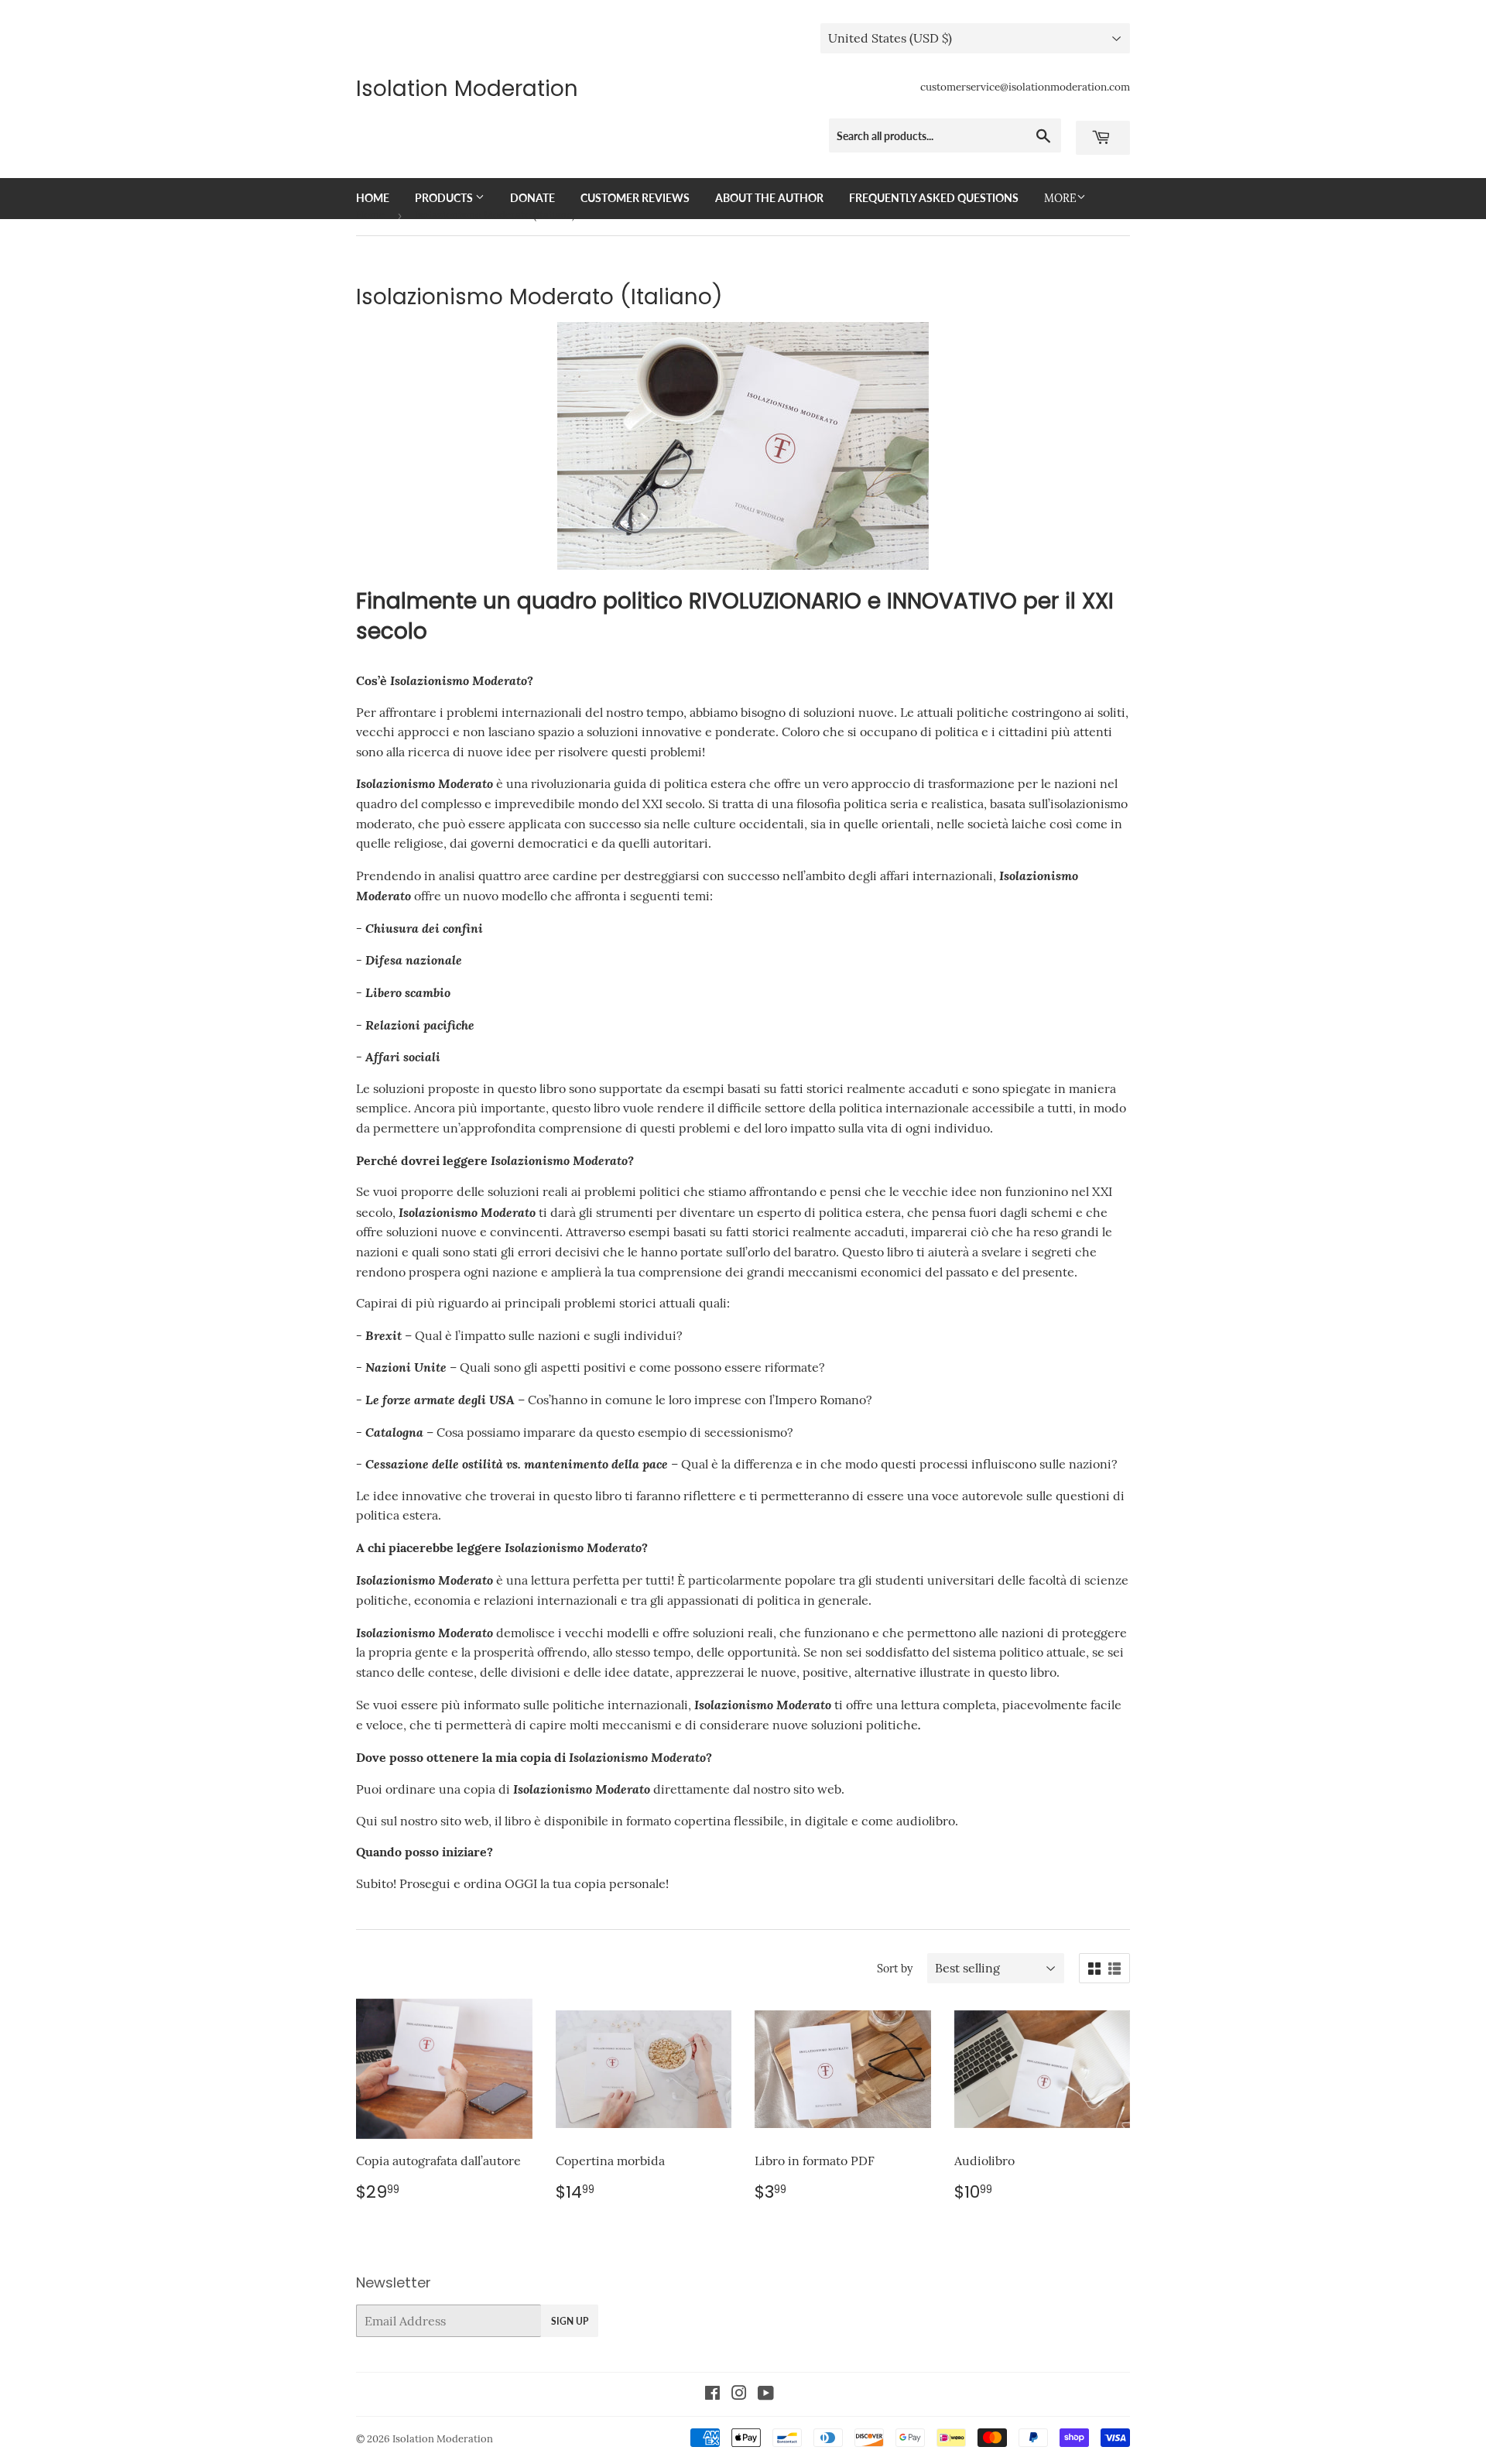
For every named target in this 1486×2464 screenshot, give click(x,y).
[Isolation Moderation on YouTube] (766, 2394)
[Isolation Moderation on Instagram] (739, 2394)
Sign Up (570, 2321)
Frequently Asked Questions (934, 198)
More (1060, 198)
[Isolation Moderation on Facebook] (712, 2394)
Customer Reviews (635, 198)
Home (373, 198)
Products (445, 198)
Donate (532, 198)
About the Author (769, 198)
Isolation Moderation (467, 89)
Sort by (895, 1969)
